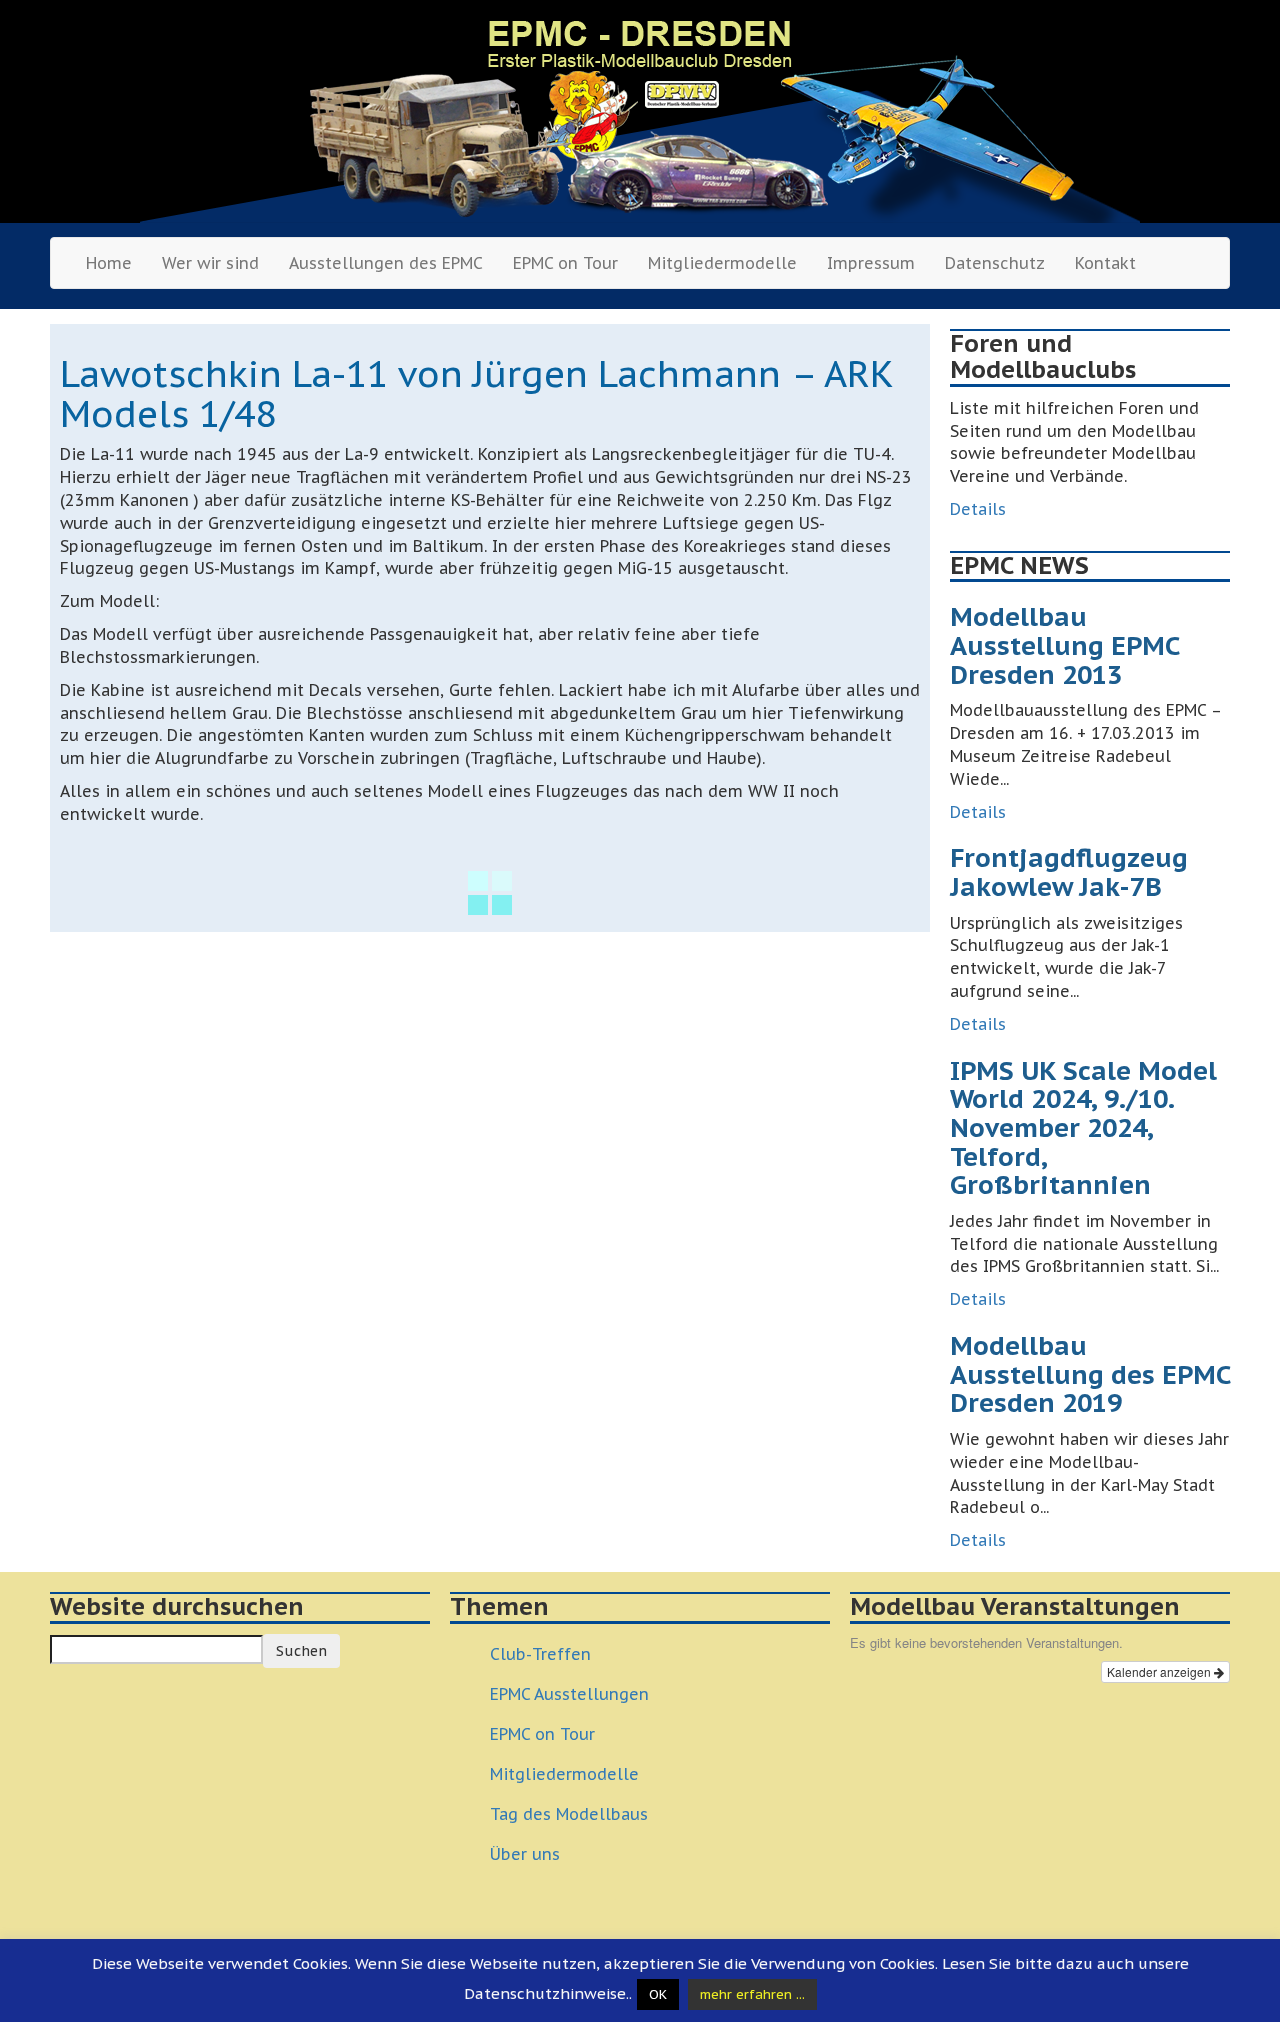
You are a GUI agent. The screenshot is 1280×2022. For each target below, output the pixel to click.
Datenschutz (995, 263)
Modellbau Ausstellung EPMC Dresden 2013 (1064, 645)
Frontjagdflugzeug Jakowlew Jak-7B (1069, 872)
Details (978, 509)
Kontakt (1105, 263)
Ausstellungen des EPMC (386, 263)
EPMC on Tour (565, 263)
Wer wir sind (210, 263)
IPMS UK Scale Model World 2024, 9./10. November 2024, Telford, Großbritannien (1083, 1127)
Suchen (301, 1651)
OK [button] (658, 1994)
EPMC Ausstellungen (569, 1694)
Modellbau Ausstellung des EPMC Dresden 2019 (1090, 1374)
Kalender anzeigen (1160, 1671)
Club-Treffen (540, 1654)
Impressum (871, 263)
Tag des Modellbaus (569, 1814)
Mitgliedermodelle (722, 263)
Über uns (525, 1854)
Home (109, 263)
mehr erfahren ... (752, 1994)
